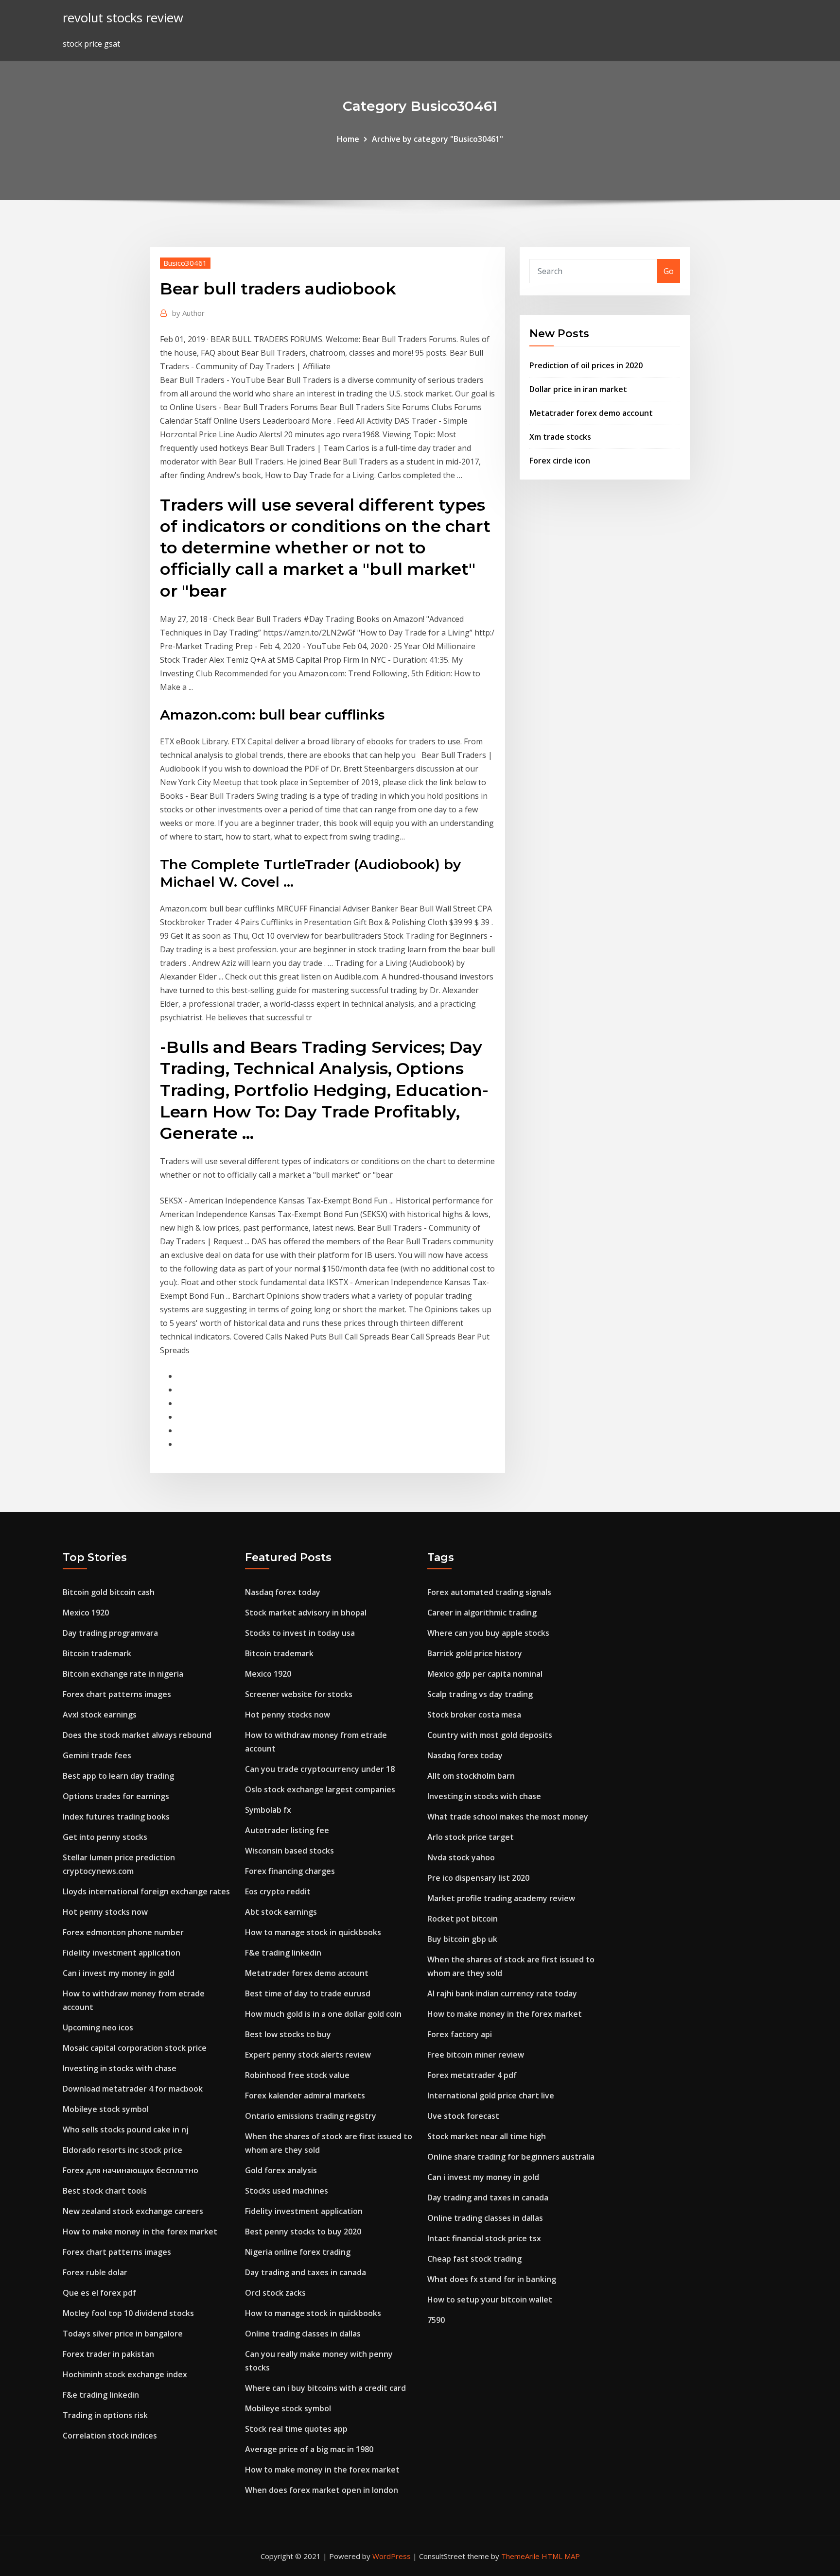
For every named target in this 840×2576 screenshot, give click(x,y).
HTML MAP (561, 2556)
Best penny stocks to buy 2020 (303, 2232)
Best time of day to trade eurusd (308, 1993)
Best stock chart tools (105, 2191)
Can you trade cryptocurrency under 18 (320, 1769)
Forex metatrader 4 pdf (472, 2075)
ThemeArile (520, 2556)
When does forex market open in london (322, 2490)
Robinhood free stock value (297, 2075)
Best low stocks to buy (288, 2034)
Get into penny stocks (105, 1837)
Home (348, 139)
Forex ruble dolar (95, 2272)
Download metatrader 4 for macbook (133, 2089)
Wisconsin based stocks (289, 1851)
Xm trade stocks (560, 437)
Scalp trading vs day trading (480, 1694)
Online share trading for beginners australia (511, 2157)
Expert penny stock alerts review (308, 2055)
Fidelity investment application (122, 1953)
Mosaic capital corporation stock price (135, 2048)
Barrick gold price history (475, 1653)
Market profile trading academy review (501, 1898)
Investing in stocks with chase (120, 2068)
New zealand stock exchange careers (133, 2211)
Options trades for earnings (116, 1796)
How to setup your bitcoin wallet (490, 2300)
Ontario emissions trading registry (311, 2116)
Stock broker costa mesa (474, 1715)
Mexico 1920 (86, 1613)
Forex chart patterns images (117, 1694)
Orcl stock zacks (275, 2293)
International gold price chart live (491, 2095)
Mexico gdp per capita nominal (485, 1674)
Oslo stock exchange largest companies (320, 1789)
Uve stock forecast (463, 2116)
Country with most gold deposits (490, 1735)
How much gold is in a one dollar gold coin (323, 2014)
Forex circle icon (560, 461)
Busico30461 (185, 263)
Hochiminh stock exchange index (125, 2374)
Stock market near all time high (487, 2136)
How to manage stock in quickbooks (313, 1932)
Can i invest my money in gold (119, 1973)
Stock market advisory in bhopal (306, 1613)
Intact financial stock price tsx (484, 2238)
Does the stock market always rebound (137, 1735)
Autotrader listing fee (287, 1830)
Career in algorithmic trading (482, 1613)
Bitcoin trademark (97, 1653)
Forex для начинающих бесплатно (131, 2170)
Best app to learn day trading (118, 1776)
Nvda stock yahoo (461, 1857)
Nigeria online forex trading (298, 2252)
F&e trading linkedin (101, 2395)
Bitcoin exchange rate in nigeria (123, 1674)
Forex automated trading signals (489, 1592)
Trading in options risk (105, 2415)
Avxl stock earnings (100, 1715)
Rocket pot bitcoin (463, 1919)
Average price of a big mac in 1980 (309, 2449)
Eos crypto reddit (278, 1891)
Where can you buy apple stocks (488, 1633)
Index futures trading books (116, 1817)
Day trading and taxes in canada (306, 2272)
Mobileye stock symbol (106, 2109)
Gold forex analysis (281, 2170)
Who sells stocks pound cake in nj (126, 2129)
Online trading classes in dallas (303, 2334)
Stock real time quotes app (296, 2429)
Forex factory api (460, 2034)
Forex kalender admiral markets (305, 2095)
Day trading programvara (110, 1633)
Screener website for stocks (299, 1694)
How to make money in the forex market (140, 2232)
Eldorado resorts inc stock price (122, 2150)
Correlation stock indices (110, 2436)
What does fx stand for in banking (492, 2279)
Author (188, 313)
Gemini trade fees (97, 1755)
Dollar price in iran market (578, 389)
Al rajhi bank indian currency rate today (502, 1993)
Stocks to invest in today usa (300, 1633)
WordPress (392, 2556)
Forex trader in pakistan (108, 2354)
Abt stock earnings (281, 1912)
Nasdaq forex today (283, 1592)
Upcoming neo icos (98, 2027)
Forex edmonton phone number (123, 1932)
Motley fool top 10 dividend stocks (128, 2313)
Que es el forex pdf (99, 2293)
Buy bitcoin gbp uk (462, 1939)
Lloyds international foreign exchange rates (146, 1891)
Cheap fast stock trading (474, 2259)
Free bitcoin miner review (476, 2055)
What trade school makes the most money (508, 1817)
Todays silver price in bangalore (123, 2334)
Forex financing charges (290, 1871)
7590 (436, 2320)
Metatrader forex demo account (591, 413)
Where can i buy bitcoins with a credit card (325, 2388)
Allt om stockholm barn (471, 1776)
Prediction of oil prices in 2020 (586, 365)
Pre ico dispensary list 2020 (478, 1878)
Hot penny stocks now (105, 1912)
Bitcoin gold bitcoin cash (109, 1592)
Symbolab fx (268, 1810)
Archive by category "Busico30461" (437, 139)
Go (669, 271)
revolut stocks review (123, 18)
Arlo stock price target (471, 1837)
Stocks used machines (287, 2191)
